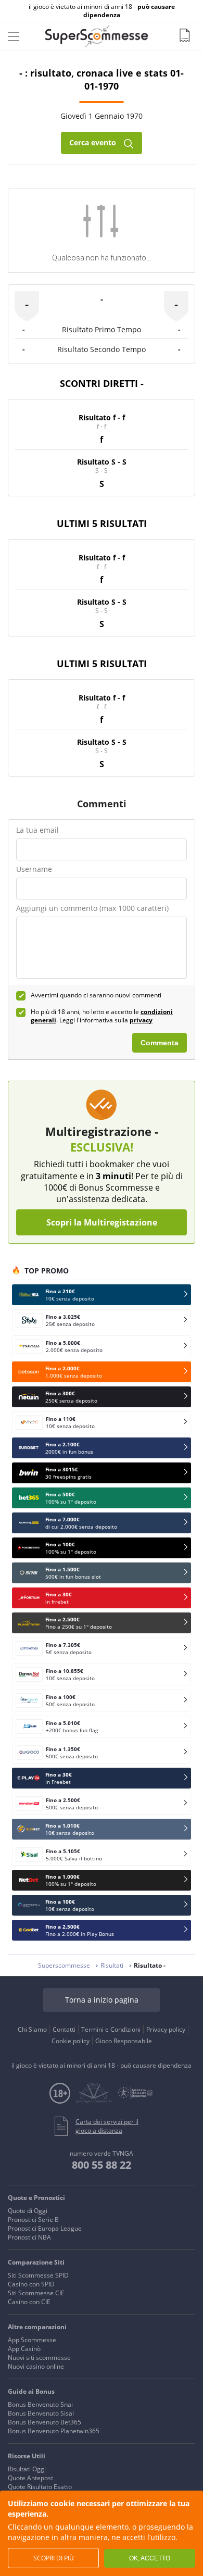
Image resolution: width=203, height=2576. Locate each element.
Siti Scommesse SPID (38, 2275)
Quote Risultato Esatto (40, 2487)
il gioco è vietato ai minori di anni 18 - (102, 11)
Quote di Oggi (28, 2211)
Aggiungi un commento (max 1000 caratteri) (92, 908)
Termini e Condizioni (111, 2029)
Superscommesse (64, 1965)
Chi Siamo (32, 2029)
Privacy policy (166, 2029)
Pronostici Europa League (45, 2228)
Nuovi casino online (36, 2366)
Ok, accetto (150, 2558)
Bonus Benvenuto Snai (40, 2404)
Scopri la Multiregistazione (102, 1222)
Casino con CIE (29, 2302)
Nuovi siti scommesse (39, 2358)
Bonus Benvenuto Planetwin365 (54, 2431)
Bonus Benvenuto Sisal (41, 2413)
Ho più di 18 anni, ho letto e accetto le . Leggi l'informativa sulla (102, 1016)
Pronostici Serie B (33, 2219)
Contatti (64, 2029)
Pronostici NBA (29, 2237)
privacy (141, 1020)
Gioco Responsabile (124, 2041)
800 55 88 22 (102, 2165)
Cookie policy (71, 2041)
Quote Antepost (30, 2478)
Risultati (112, 1965)
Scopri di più (54, 2558)
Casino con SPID (31, 2284)
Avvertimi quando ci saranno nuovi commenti (96, 995)
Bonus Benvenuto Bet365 (45, 2422)
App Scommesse (32, 2340)
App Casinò (24, 2349)
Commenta (160, 1043)
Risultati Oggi (27, 2469)
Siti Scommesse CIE (36, 2293)
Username (34, 869)
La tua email (37, 830)
